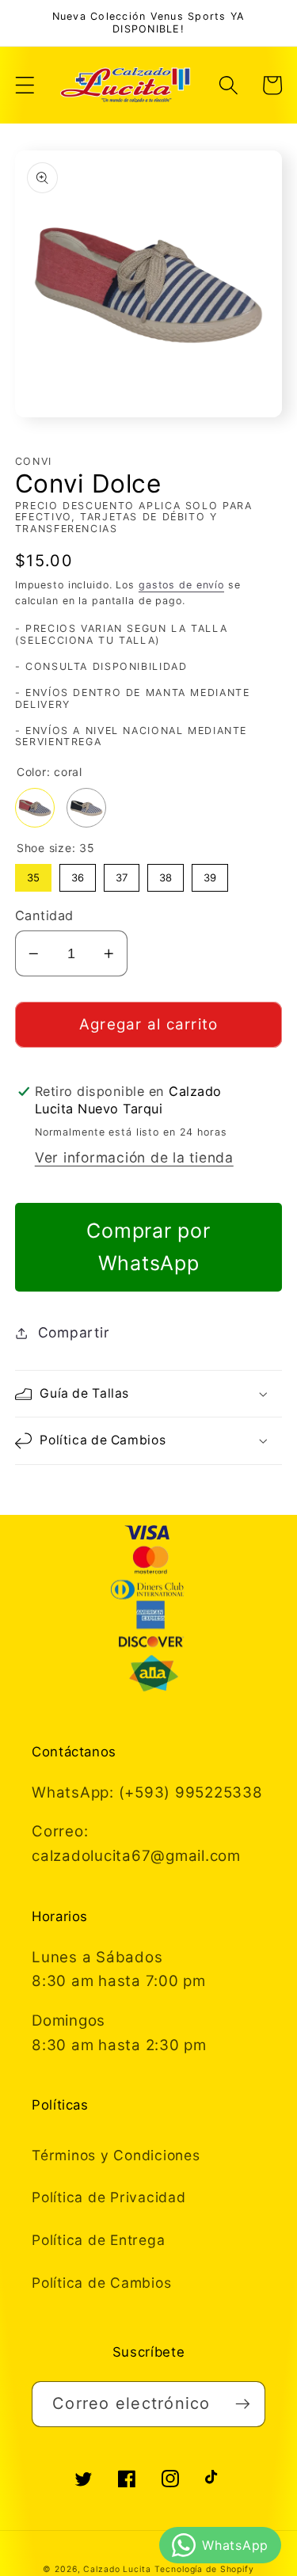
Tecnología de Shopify (204, 2569)
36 (78, 874)
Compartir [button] (74, 1332)
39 (210, 874)
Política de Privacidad (109, 2197)
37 (122, 874)
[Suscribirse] (243, 2404)
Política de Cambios (101, 2283)
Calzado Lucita (117, 2569)
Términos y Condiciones (116, 2155)
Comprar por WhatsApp (148, 1247)
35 (33, 874)
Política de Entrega (98, 2240)
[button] (25, 85)
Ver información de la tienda (134, 1157)
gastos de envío (181, 585)
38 (166, 874)
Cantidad (44, 915)
